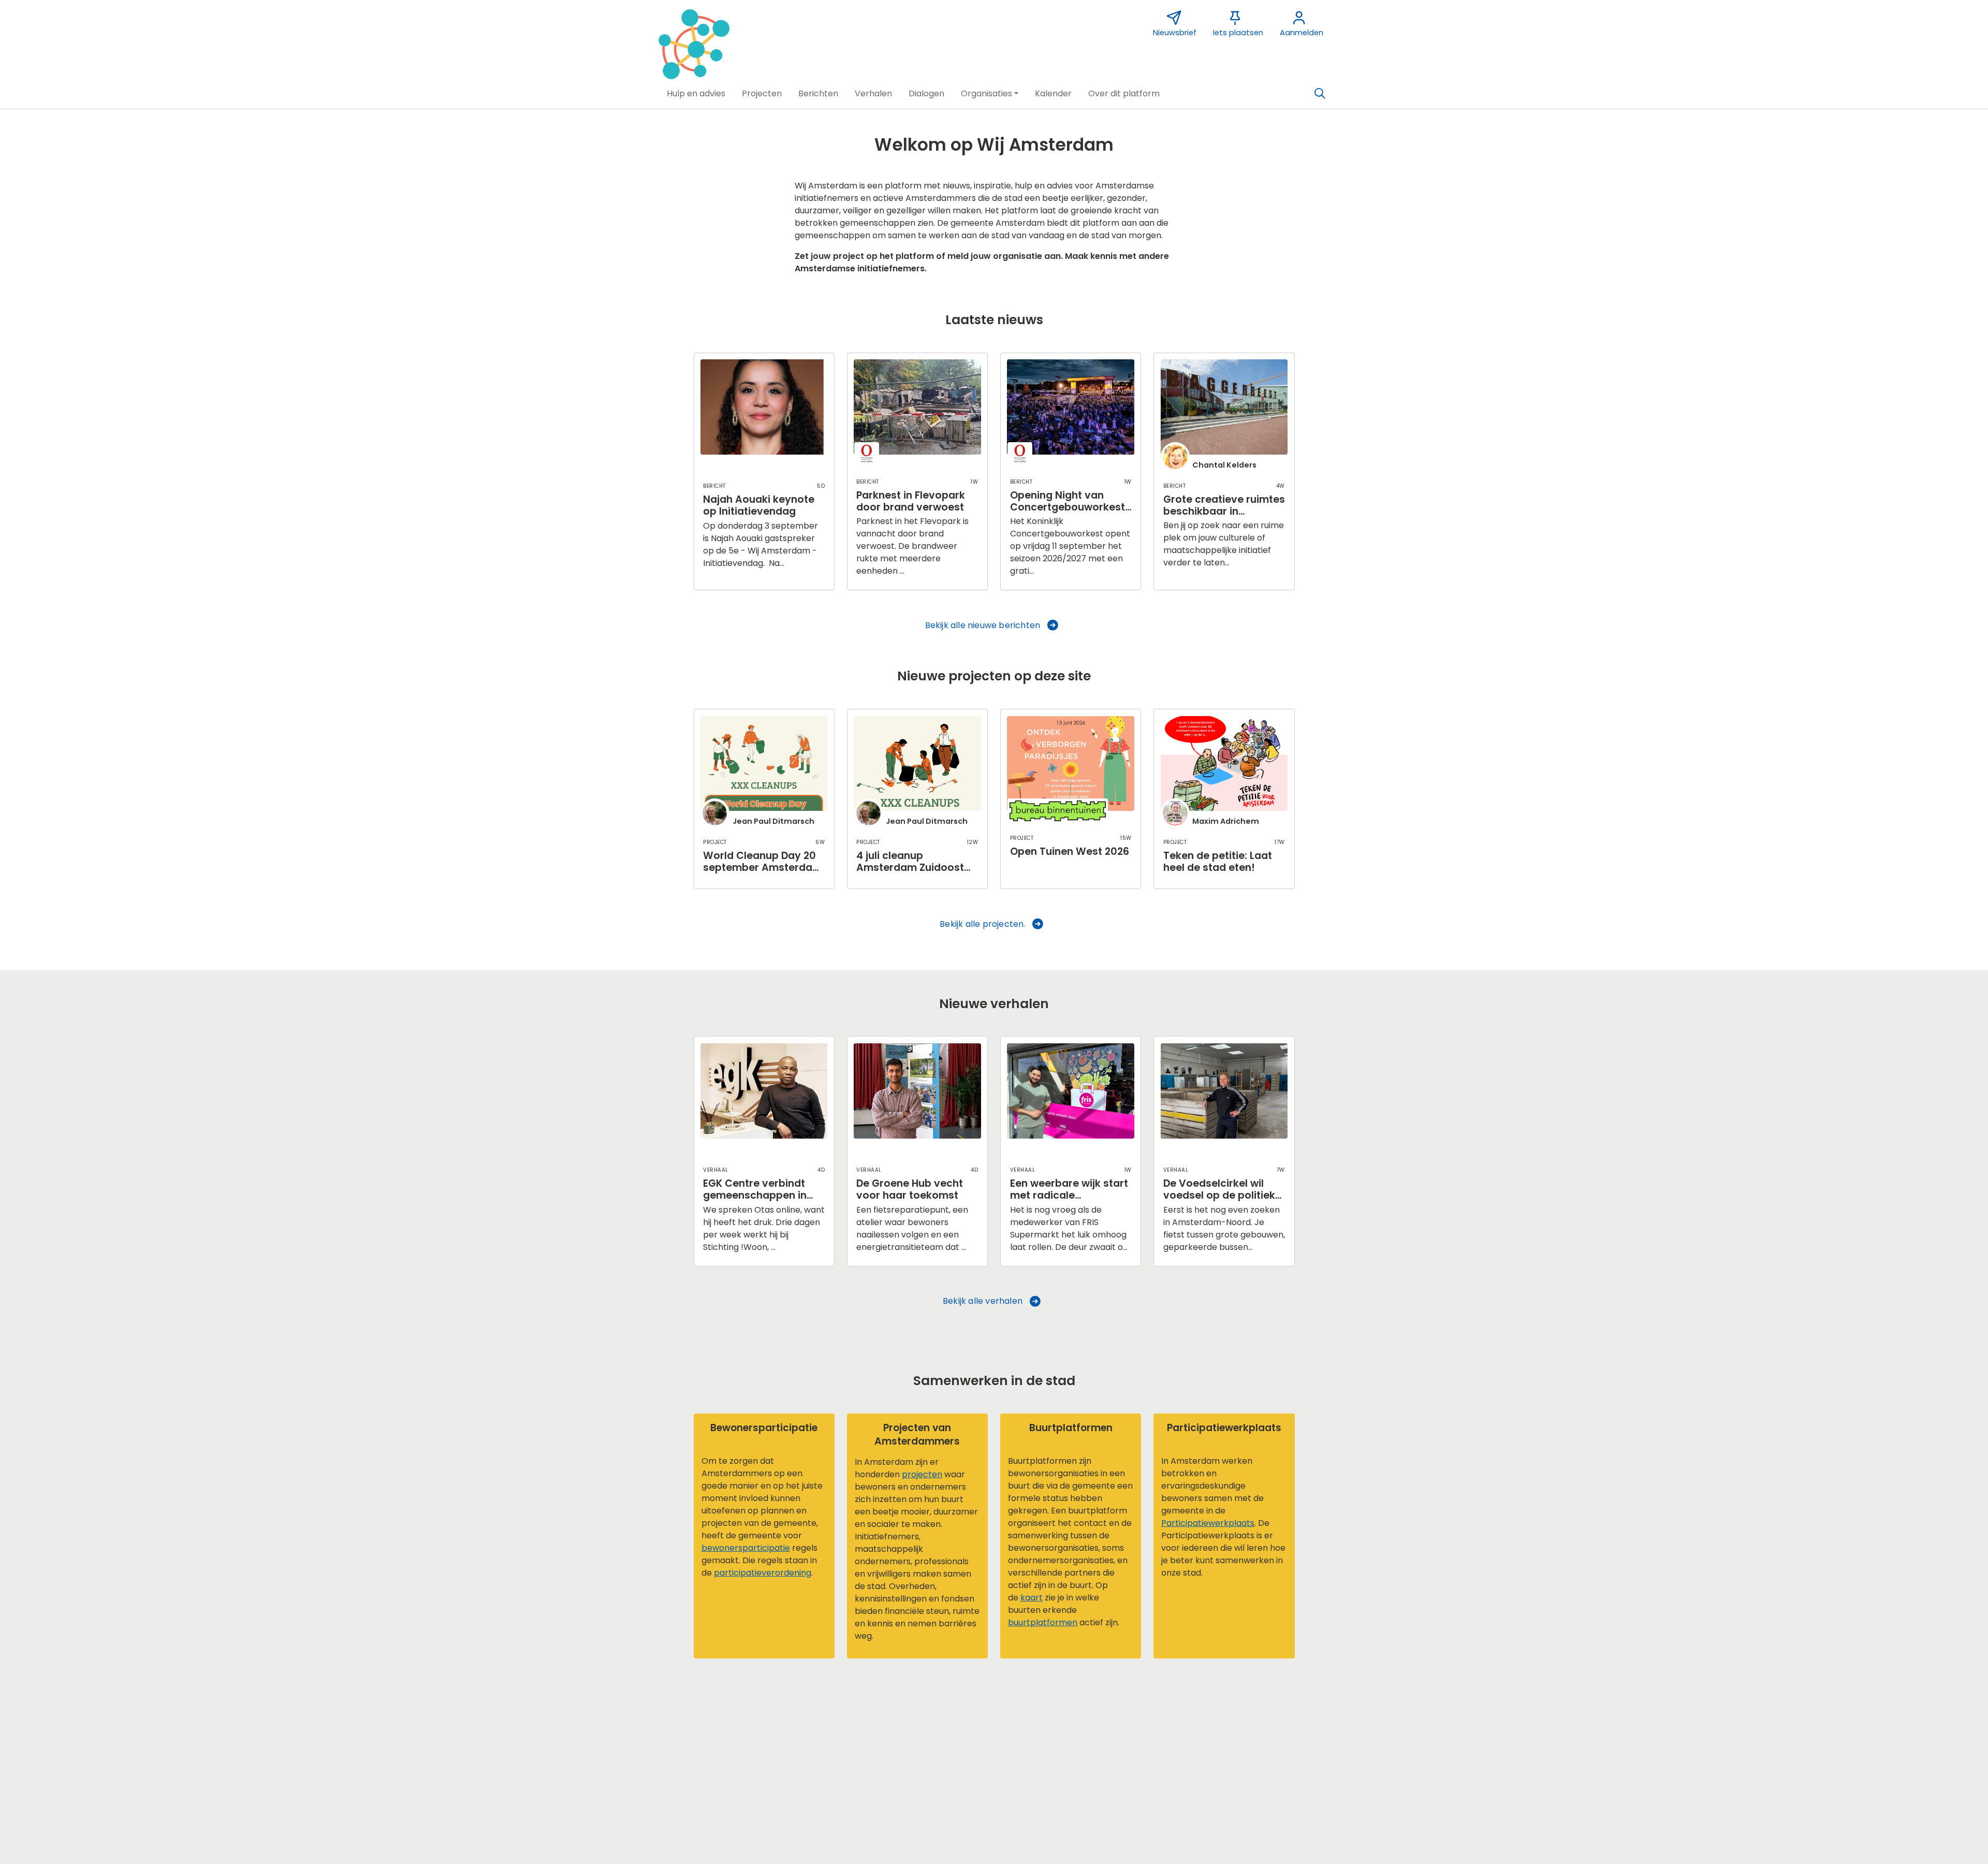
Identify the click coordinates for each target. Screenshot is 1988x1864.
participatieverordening (763, 1573)
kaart (1032, 1598)
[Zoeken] (1320, 94)
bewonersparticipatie (746, 1548)
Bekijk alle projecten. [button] (982, 924)
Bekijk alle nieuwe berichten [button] (983, 625)
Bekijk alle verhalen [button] (983, 1301)
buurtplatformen (1043, 1622)
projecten (922, 1474)
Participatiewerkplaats (1208, 1523)
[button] (696, 94)
